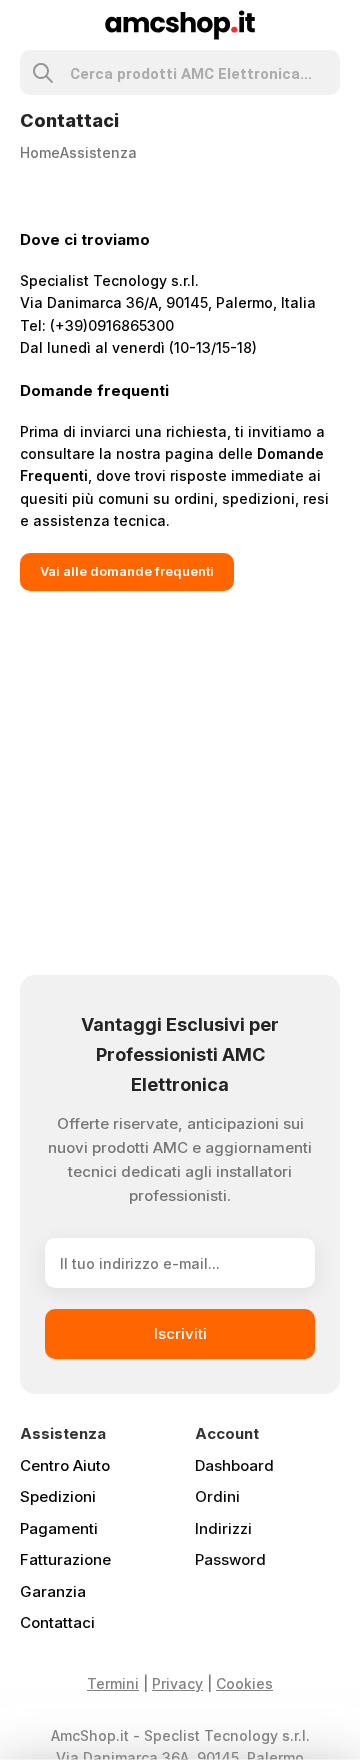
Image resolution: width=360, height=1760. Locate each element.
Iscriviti (180, 1333)
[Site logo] (180, 23)
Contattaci (57, 1622)
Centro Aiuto (65, 1465)
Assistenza (98, 152)
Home (40, 152)
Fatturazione (65, 1559)
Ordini (217, 1496)
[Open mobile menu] (28, 25)
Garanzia (53, 1591)
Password (230, 1559)
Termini (113, 1683)
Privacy (177, 1683)
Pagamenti (59, 1528)
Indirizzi (223, 1528)
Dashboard (234, 1465)
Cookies (244, 1683)
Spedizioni (58, 1496)
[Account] (331, 25)
